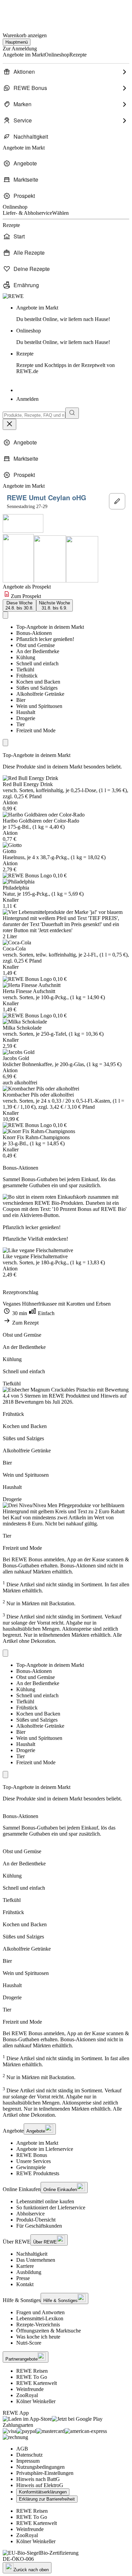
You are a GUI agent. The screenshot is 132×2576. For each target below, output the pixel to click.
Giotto (9, 851)
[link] (73, 314)
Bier (21, 700)
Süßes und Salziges (37, 688)
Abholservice (30, 2214)
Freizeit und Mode (36, 730)
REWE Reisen (32, 2371)
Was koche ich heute (38, 2337)
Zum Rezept (25, 1323)
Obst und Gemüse (36, 645)
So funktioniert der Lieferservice (51, 2207)
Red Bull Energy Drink (28, 784)
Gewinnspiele (31, 2167)
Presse (23, 2278)
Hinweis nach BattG (38, 2479)
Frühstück (27, 676)
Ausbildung (29, 2272)
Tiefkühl (25, 670)
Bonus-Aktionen (34, 633)
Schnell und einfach (37, 663)
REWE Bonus (32, 2155)
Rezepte (65, 362)
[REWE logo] (13, 296)
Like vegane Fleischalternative (35, 1256)
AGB (22, 2449)
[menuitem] (66, 72)
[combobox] (34, 415)
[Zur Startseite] (26, 13)
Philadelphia (16, 888)
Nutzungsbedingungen (40, 2467)
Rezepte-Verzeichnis (38, 2325)
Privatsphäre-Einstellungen (45, 2473)
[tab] (19, 605)
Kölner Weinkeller (36, 2401)
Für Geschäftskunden (39, 2226)
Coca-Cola (14, 949)
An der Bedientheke (38, 651)
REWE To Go (32, 2377)
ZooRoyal (27, 2395)
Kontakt (25, 2284)
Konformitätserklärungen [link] (43, 2492)
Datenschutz (29, 2455)
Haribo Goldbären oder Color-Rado (41, 821)
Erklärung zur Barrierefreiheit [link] (47, 2499)
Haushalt (26, 712)
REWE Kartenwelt (37, 2383)
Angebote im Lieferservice (45, 2149)
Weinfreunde (30, 2389)
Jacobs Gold (16, 1058)
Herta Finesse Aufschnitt (29, 991)
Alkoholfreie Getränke (40, 694)
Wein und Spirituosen (39, 706)
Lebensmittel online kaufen (45, 2201)
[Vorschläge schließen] (9, 424)
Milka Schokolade (22, 1028)
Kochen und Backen (38, 682)
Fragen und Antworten (40, 2312)
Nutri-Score (29, 2343)
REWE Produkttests (38, 2173)
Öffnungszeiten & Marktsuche (49, 2331)
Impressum (28, 2461)
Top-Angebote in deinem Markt (50, 627)
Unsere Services (34, 2161)
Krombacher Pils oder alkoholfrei (38, 1095)
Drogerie (26, 718)
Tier (20, 724)
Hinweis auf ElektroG (40, 2485)
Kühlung (26, 657)
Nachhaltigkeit (32, 2254)
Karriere (25, 2266)
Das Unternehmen (36, 2260)
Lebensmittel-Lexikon (40, 2318)
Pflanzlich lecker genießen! (45, 639)
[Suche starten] (72, 413)
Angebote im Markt (37, 2143)
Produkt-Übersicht (36, 2220)
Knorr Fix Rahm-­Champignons (36, 1137)
